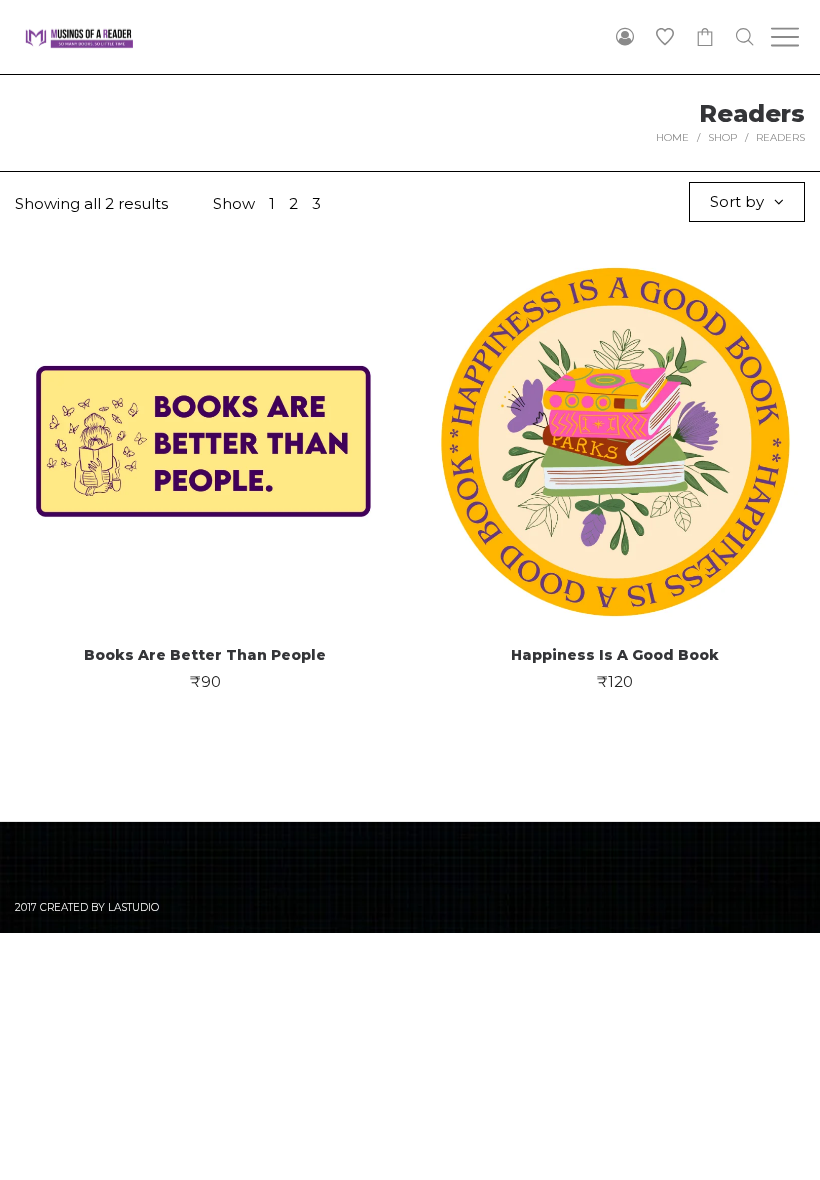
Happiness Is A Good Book (615, 655)
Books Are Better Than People (205, 655)
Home (672, 137)
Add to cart (205, 506)
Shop (722, 137)
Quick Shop (205, 431)
